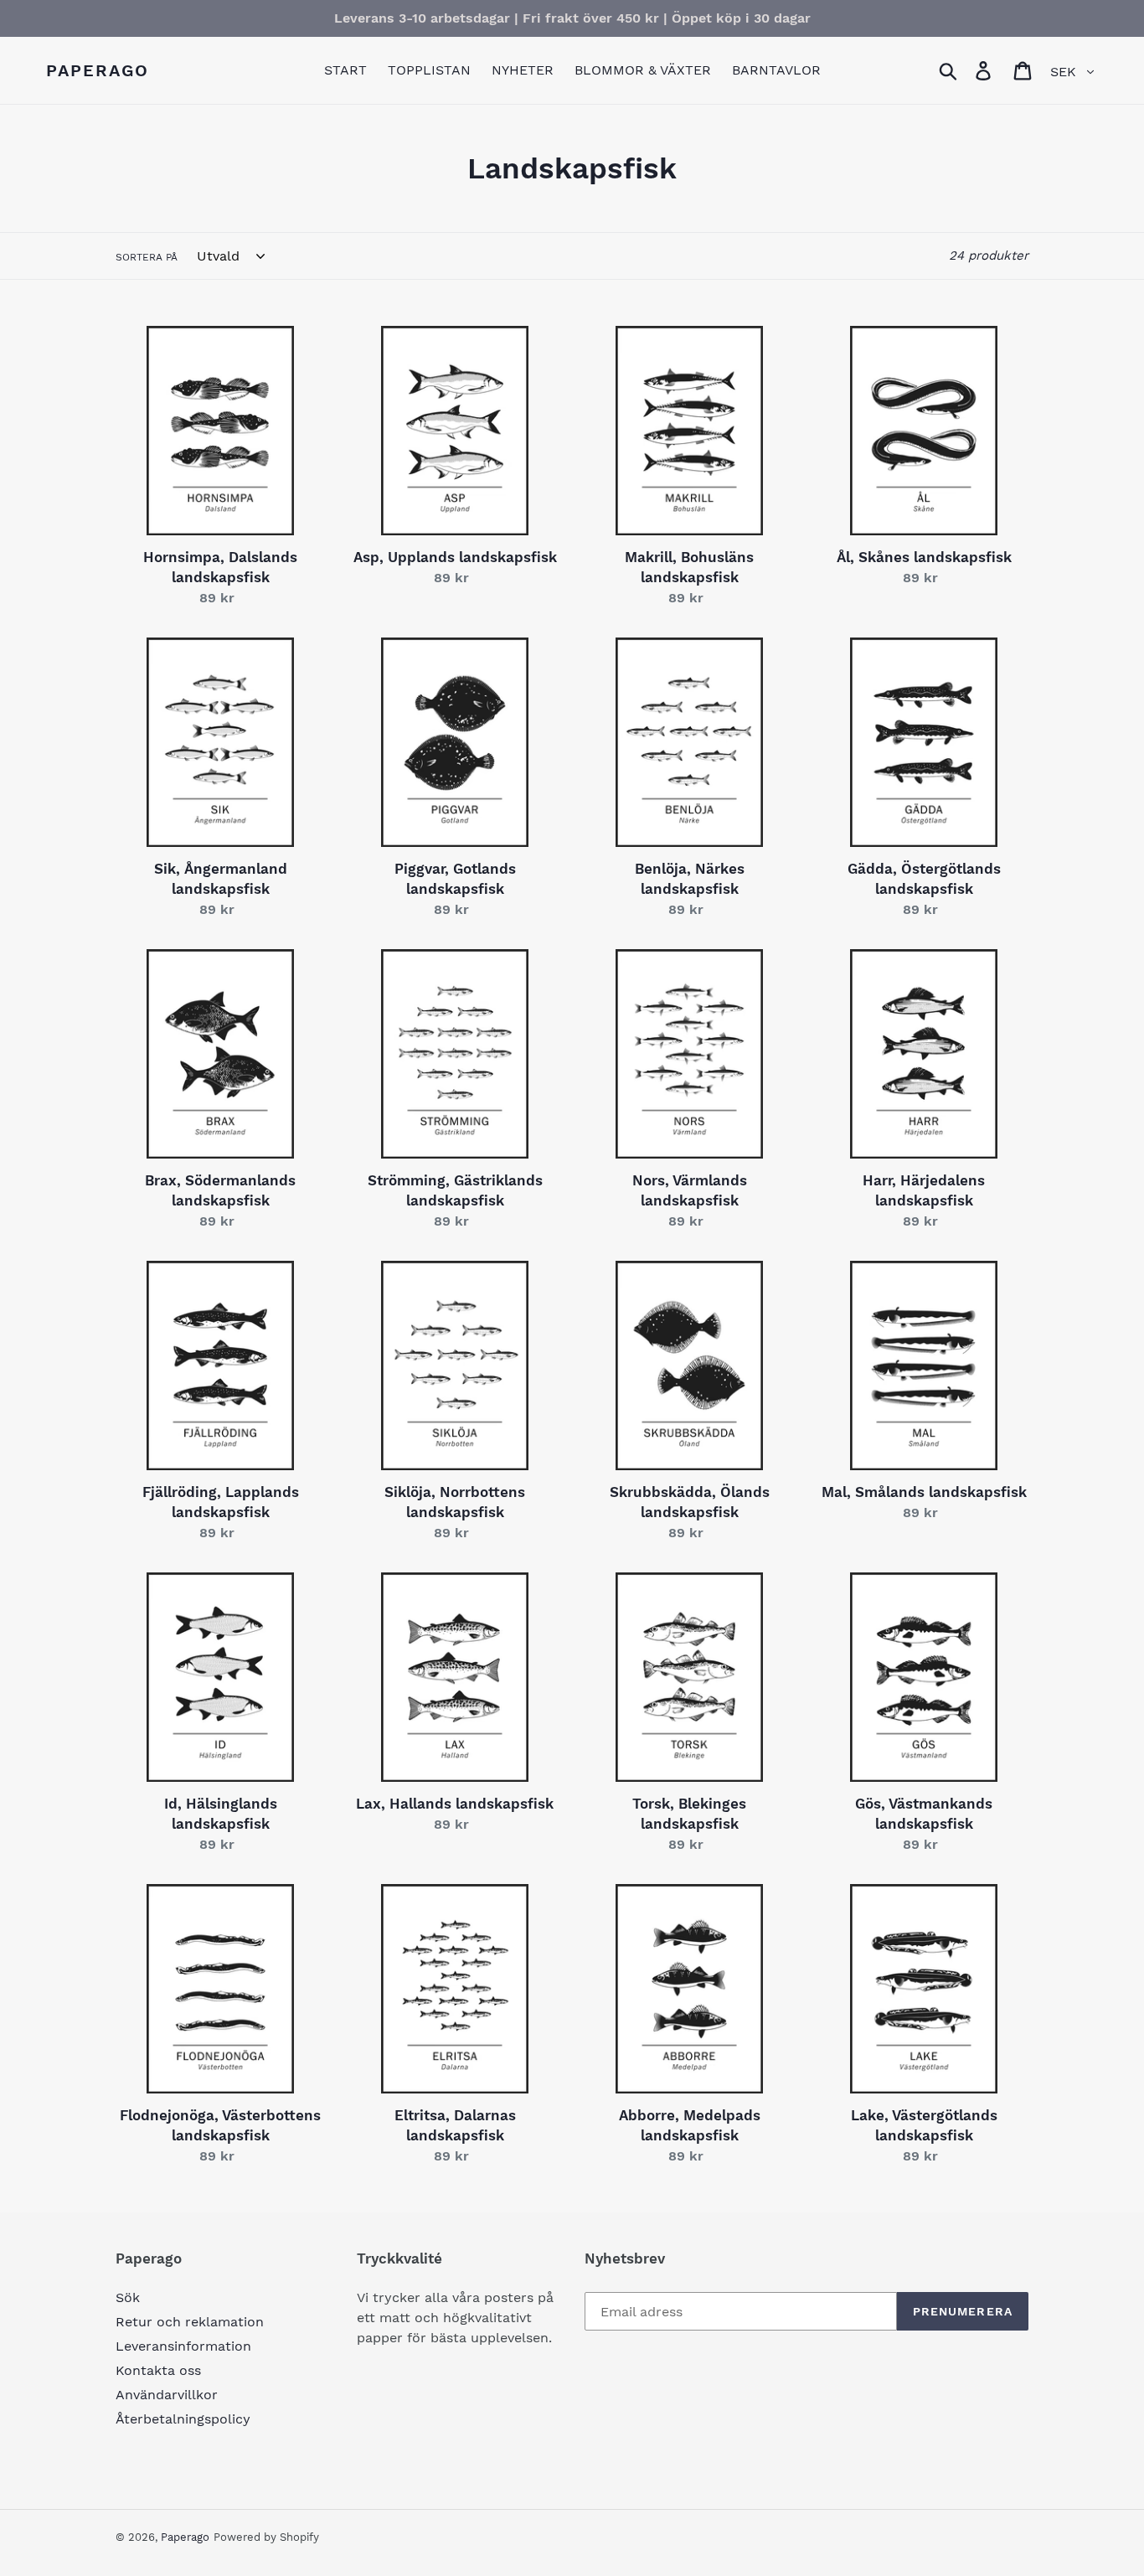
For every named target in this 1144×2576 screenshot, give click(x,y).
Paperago (98, 70)
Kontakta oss (158, 2370)
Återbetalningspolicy (183, 2419)
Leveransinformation (183, 2346)
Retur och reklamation (190, 2322)
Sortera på (147, 257)
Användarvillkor (167, 2395)
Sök (128, 2297)
